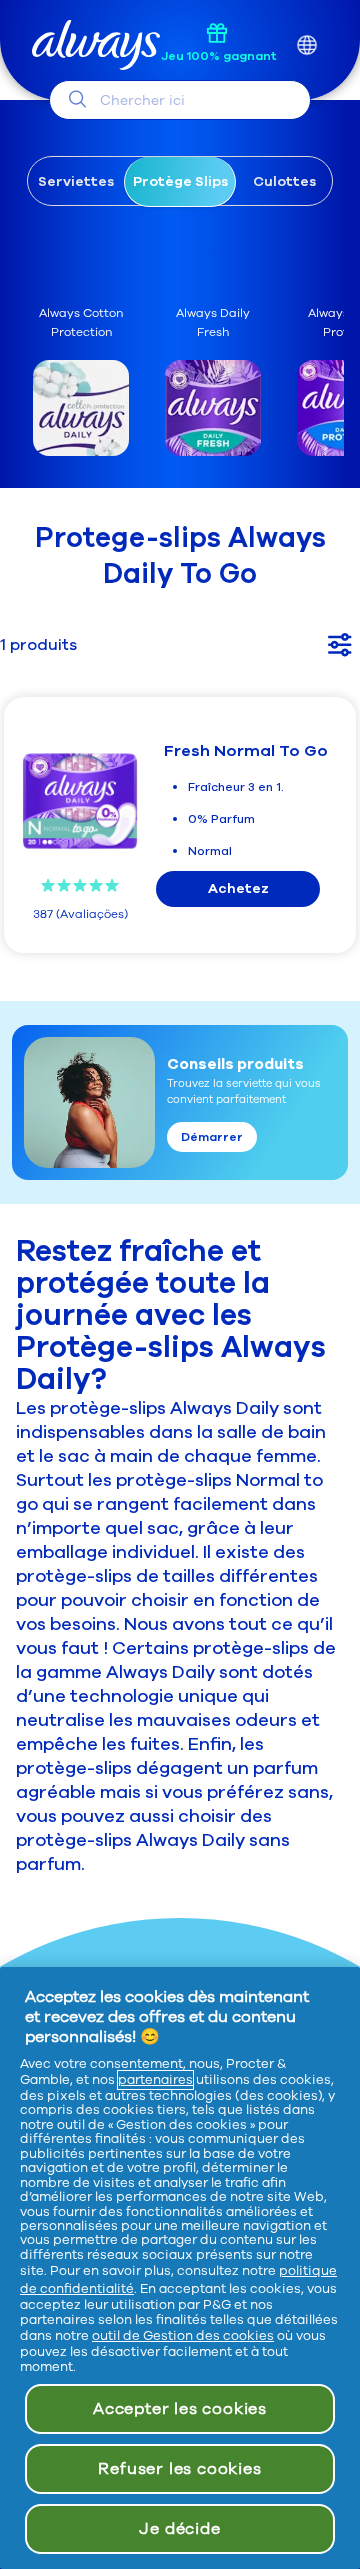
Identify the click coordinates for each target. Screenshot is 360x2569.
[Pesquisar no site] (77, 99)
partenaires (155, 2080)
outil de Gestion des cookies (183, 2336)
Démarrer (212, 1137)
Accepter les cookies (180, 2409)
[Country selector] (306, 45)
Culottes (284, 181)
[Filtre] (340, 644)
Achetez (238, 888)
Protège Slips (180, 181)
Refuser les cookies (179, 2469)
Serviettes (76, 181)
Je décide (179, 2529)
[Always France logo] (96, 45)
